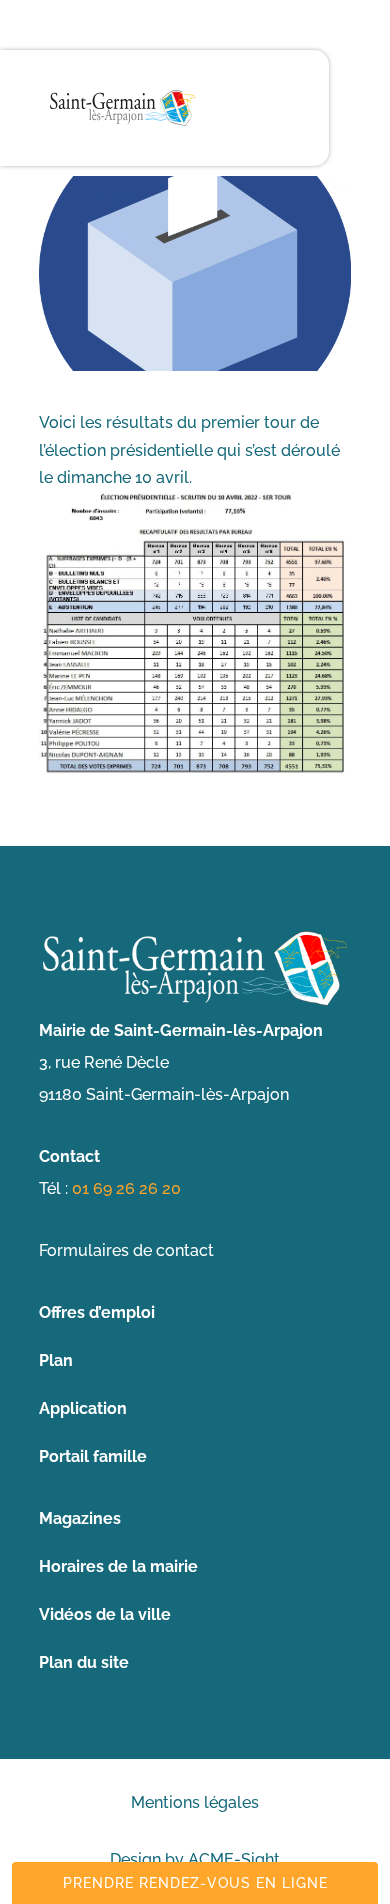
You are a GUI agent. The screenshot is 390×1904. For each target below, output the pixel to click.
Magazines (80, 1518)
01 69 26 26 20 (126, 1188)
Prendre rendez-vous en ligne (195, 1883)
